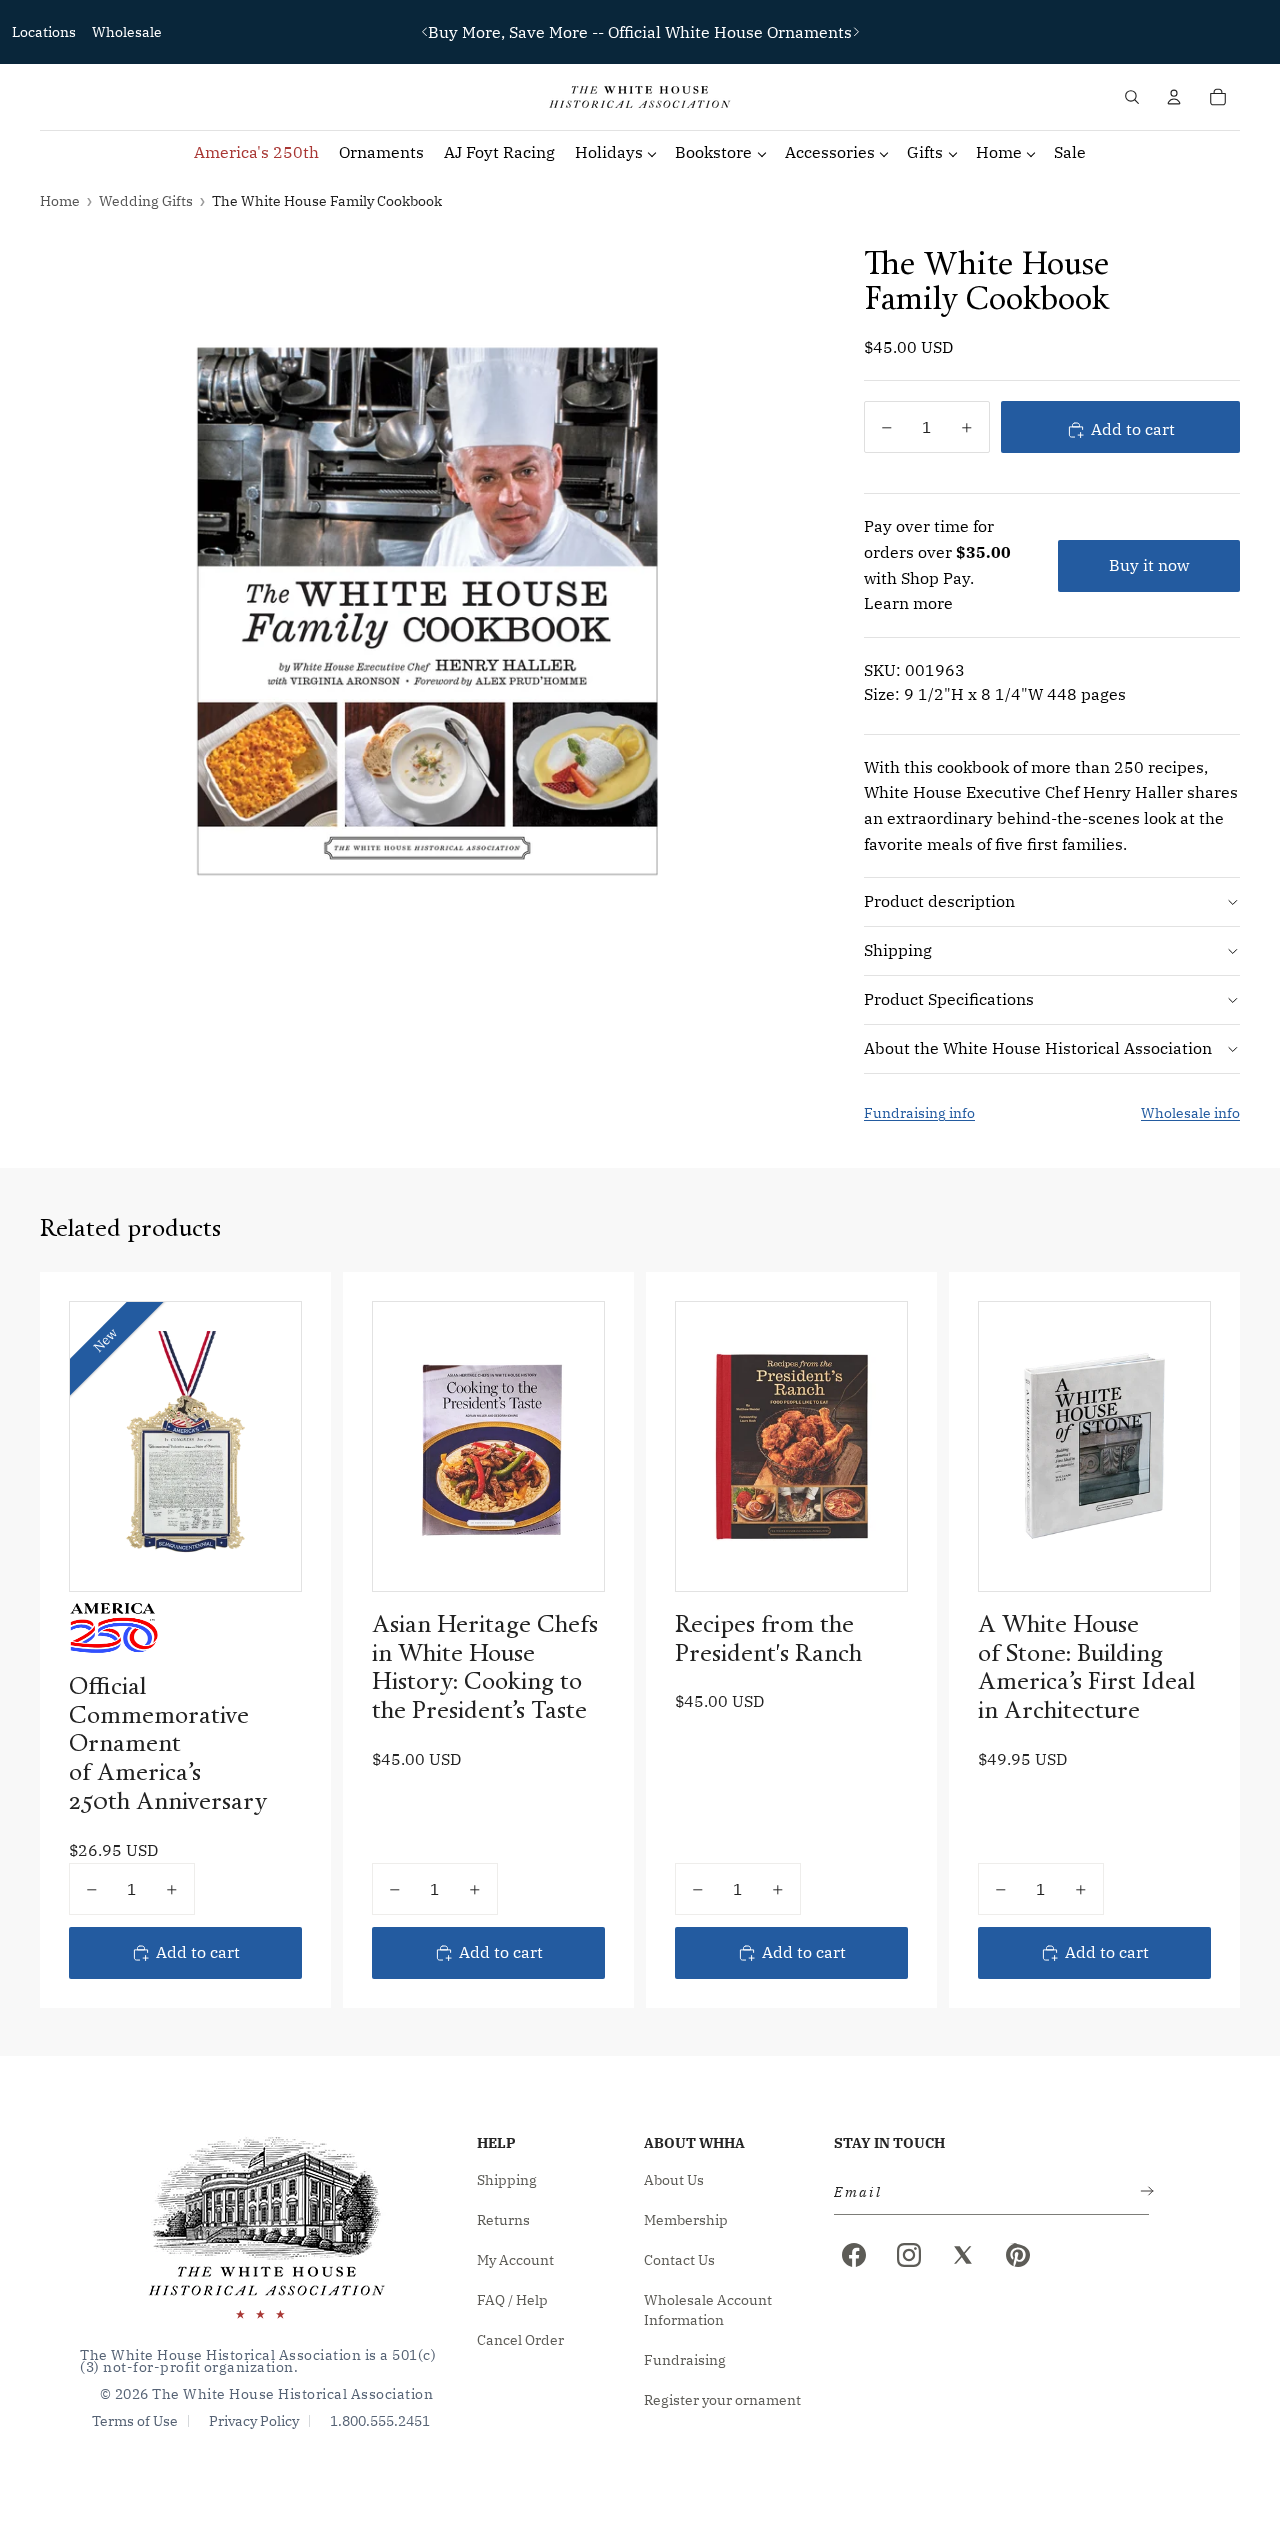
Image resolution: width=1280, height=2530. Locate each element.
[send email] (1143, 2192)
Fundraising (685, 2360)
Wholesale (127, 32)
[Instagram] (909, 2255)
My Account (515, 2260)
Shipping (898, 950)
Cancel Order (520, 2340)
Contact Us (679, 2260)
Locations (44, 32)
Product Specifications (949, 999)
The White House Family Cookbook (327, 201)
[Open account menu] (1174, 97)
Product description (939, 901)
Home (60, 201)
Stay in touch (889, 2143)
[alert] (985, 2192)
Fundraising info (919, 1113)
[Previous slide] (425, 32)
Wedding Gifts (146, 201)
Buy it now (1149, 565)
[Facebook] (854, 2255)
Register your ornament (722, 2400)
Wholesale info (1190, 1113)
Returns (503, 2220)
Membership (686, 2220)
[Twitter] (963, 2255)
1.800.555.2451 (380, 2421)
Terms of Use (135, 2421)
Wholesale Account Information (708, 2310)
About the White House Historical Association (1038, 1048)
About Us (674, 2180)
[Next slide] (856, 32)
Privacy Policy (254, 2421)
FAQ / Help (512, 2300)
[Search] (1132, 97)
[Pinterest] (1018, 2255)
